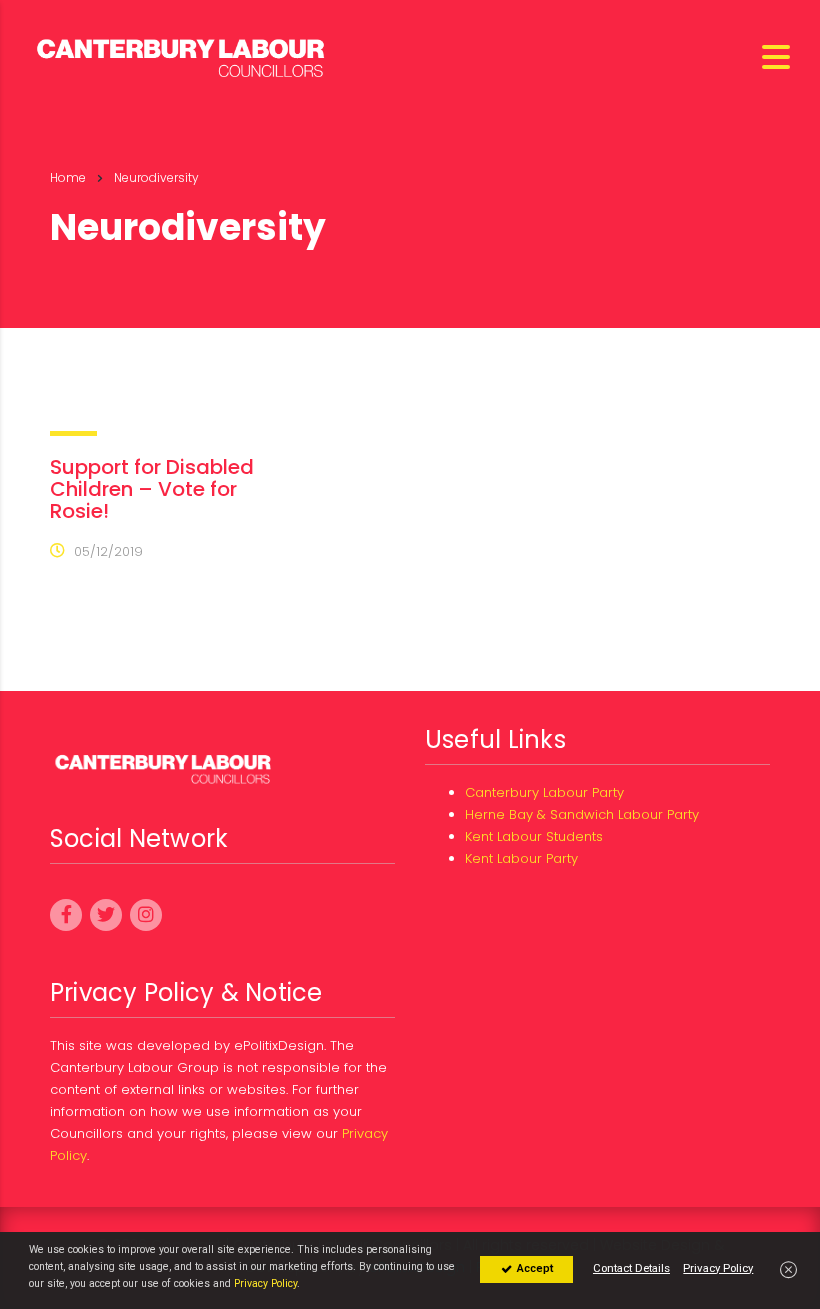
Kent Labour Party (521, 858)
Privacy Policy (265, 1283)
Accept (534, 1268)
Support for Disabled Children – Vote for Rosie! (152, 489)
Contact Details (631, 1268)
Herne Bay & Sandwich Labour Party (582, 814)
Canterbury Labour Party (544, 792)
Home (68, 177)
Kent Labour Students (534, 836)
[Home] (182, 55)
